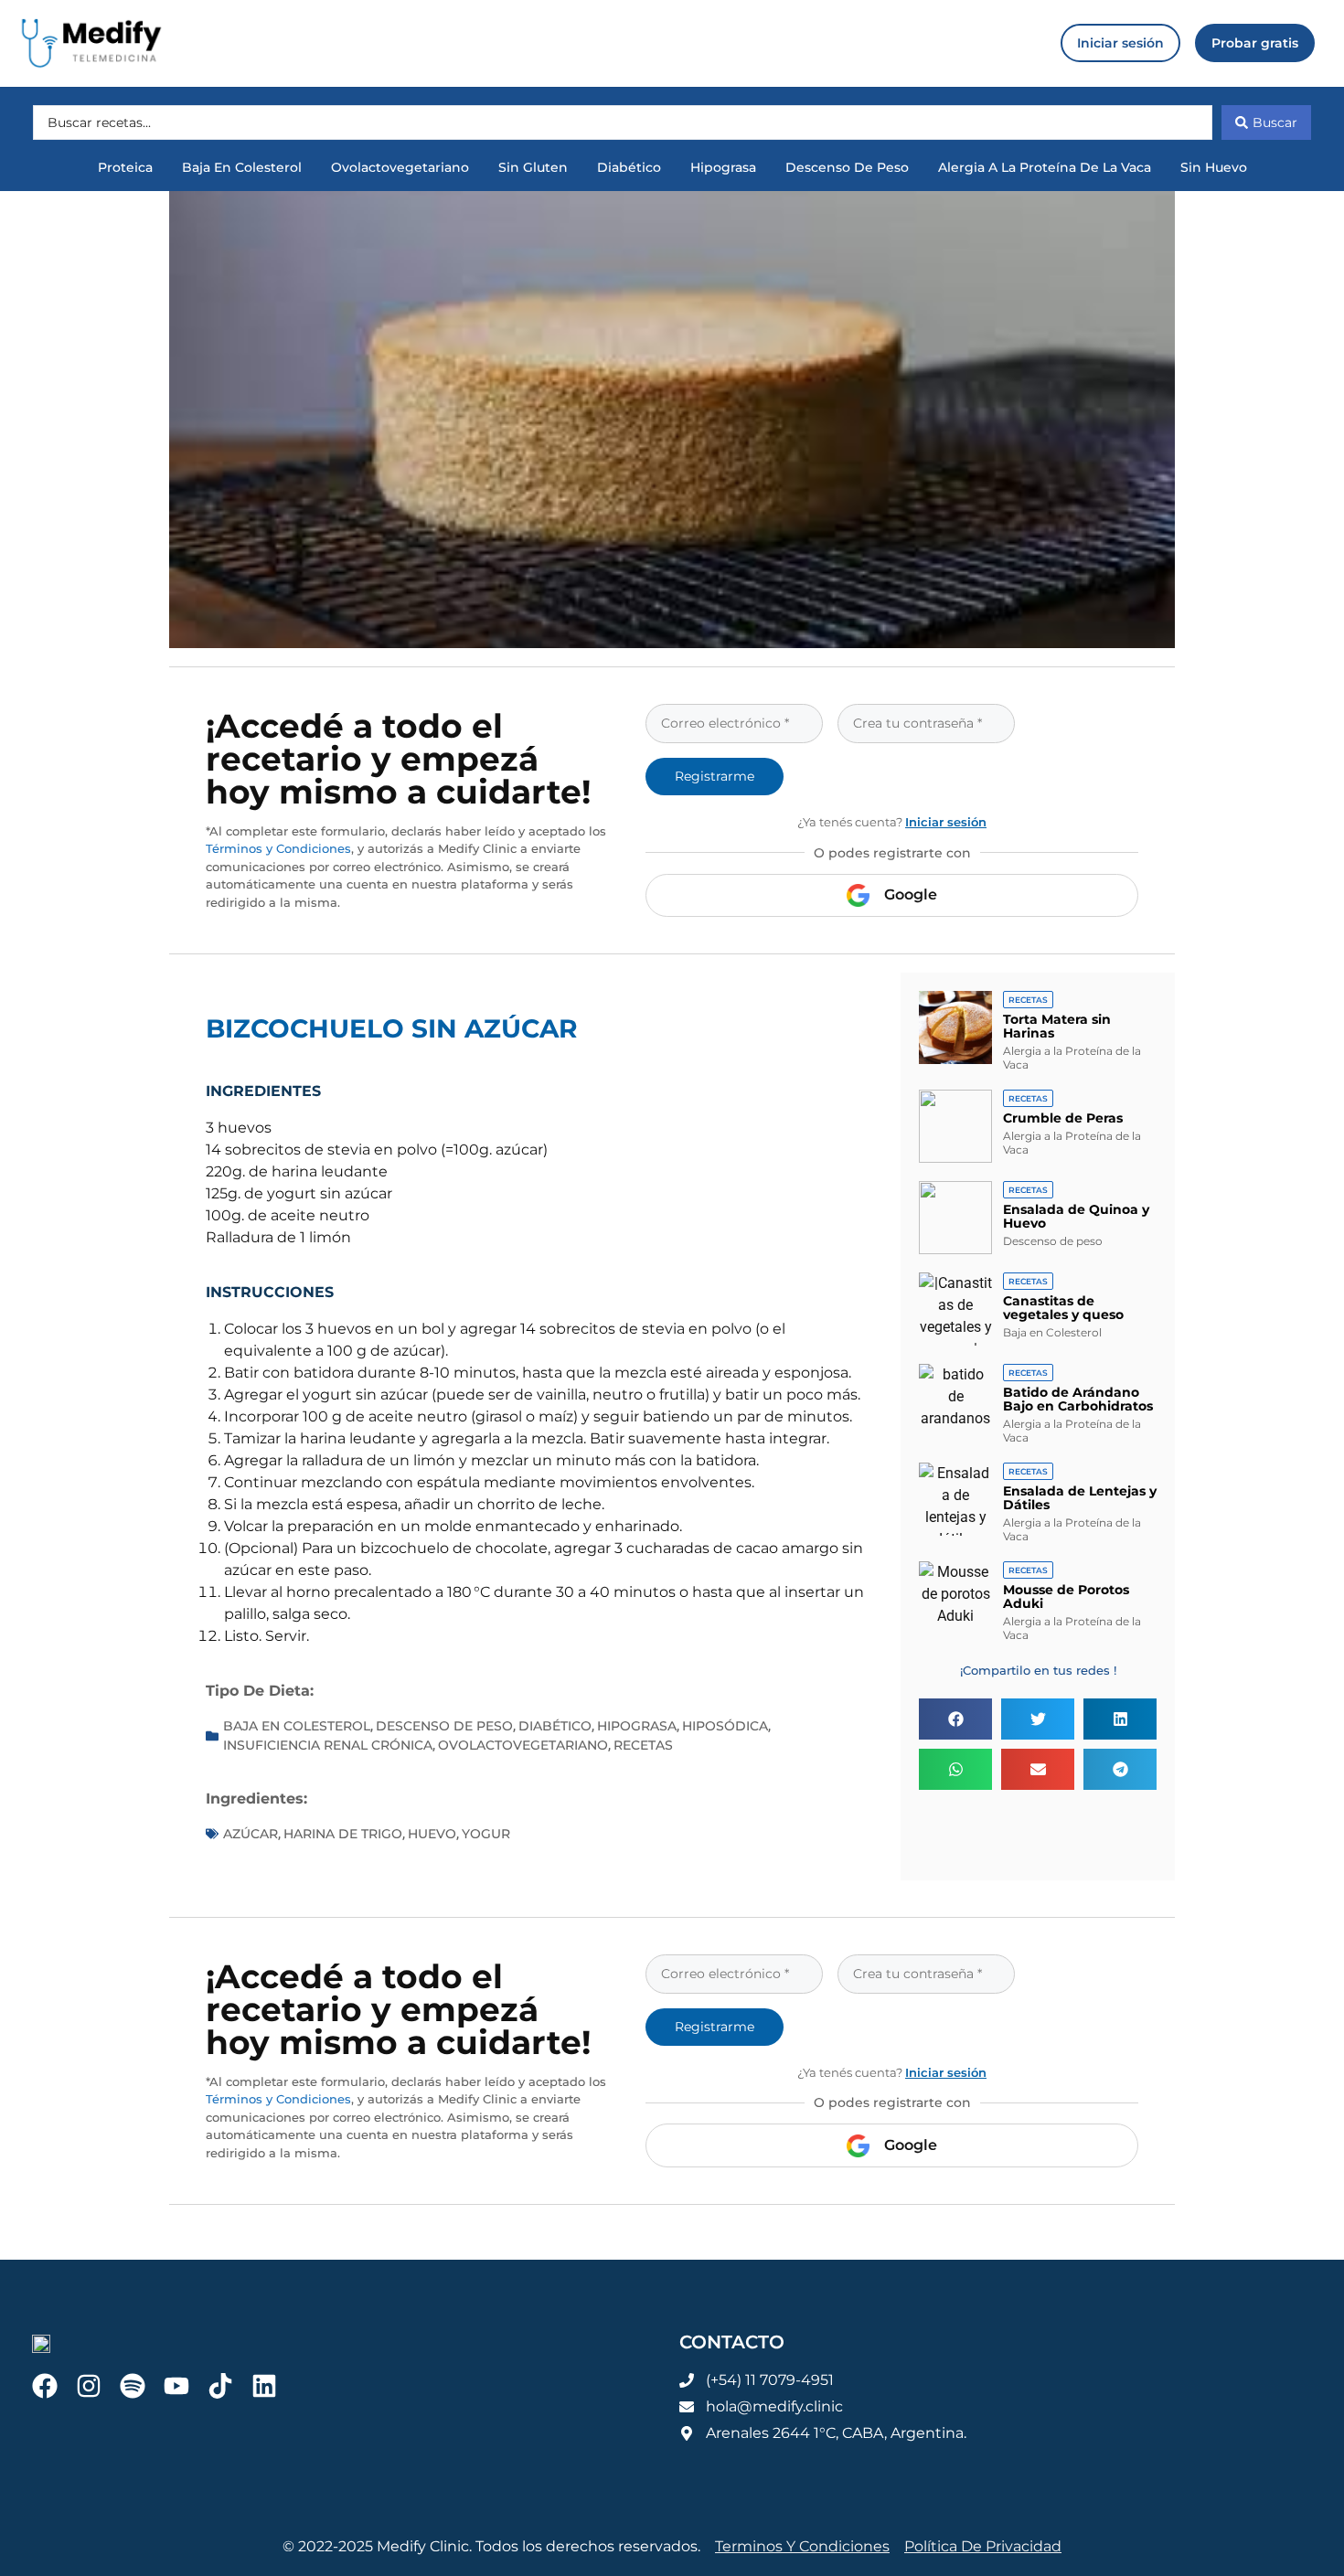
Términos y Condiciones (278, 848)
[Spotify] (133, 2386)
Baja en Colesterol (242, 167)
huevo (432, 1834)
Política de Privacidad (983, 2546)
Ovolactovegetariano (400, 167)
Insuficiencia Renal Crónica (328, 1745)
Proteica (125, 167)
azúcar (251, 1834)
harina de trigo (343, 1834)
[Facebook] (45, 2386)
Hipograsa (723, 167)
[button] (955, 1719)
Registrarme (715, 776)
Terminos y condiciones (802, 2546)
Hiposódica (725, 1726)
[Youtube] (176, 2386)
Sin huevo (1214, 167)
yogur (486, 1834)
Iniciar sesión (946, 822)
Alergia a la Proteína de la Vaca (1045, 167)
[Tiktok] (220, 2386)
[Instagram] (89, 2386)
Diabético (629, 167)
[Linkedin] (264, 2386)
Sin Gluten (533, 167)
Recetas (643, 1745)
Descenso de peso (847, 167)
